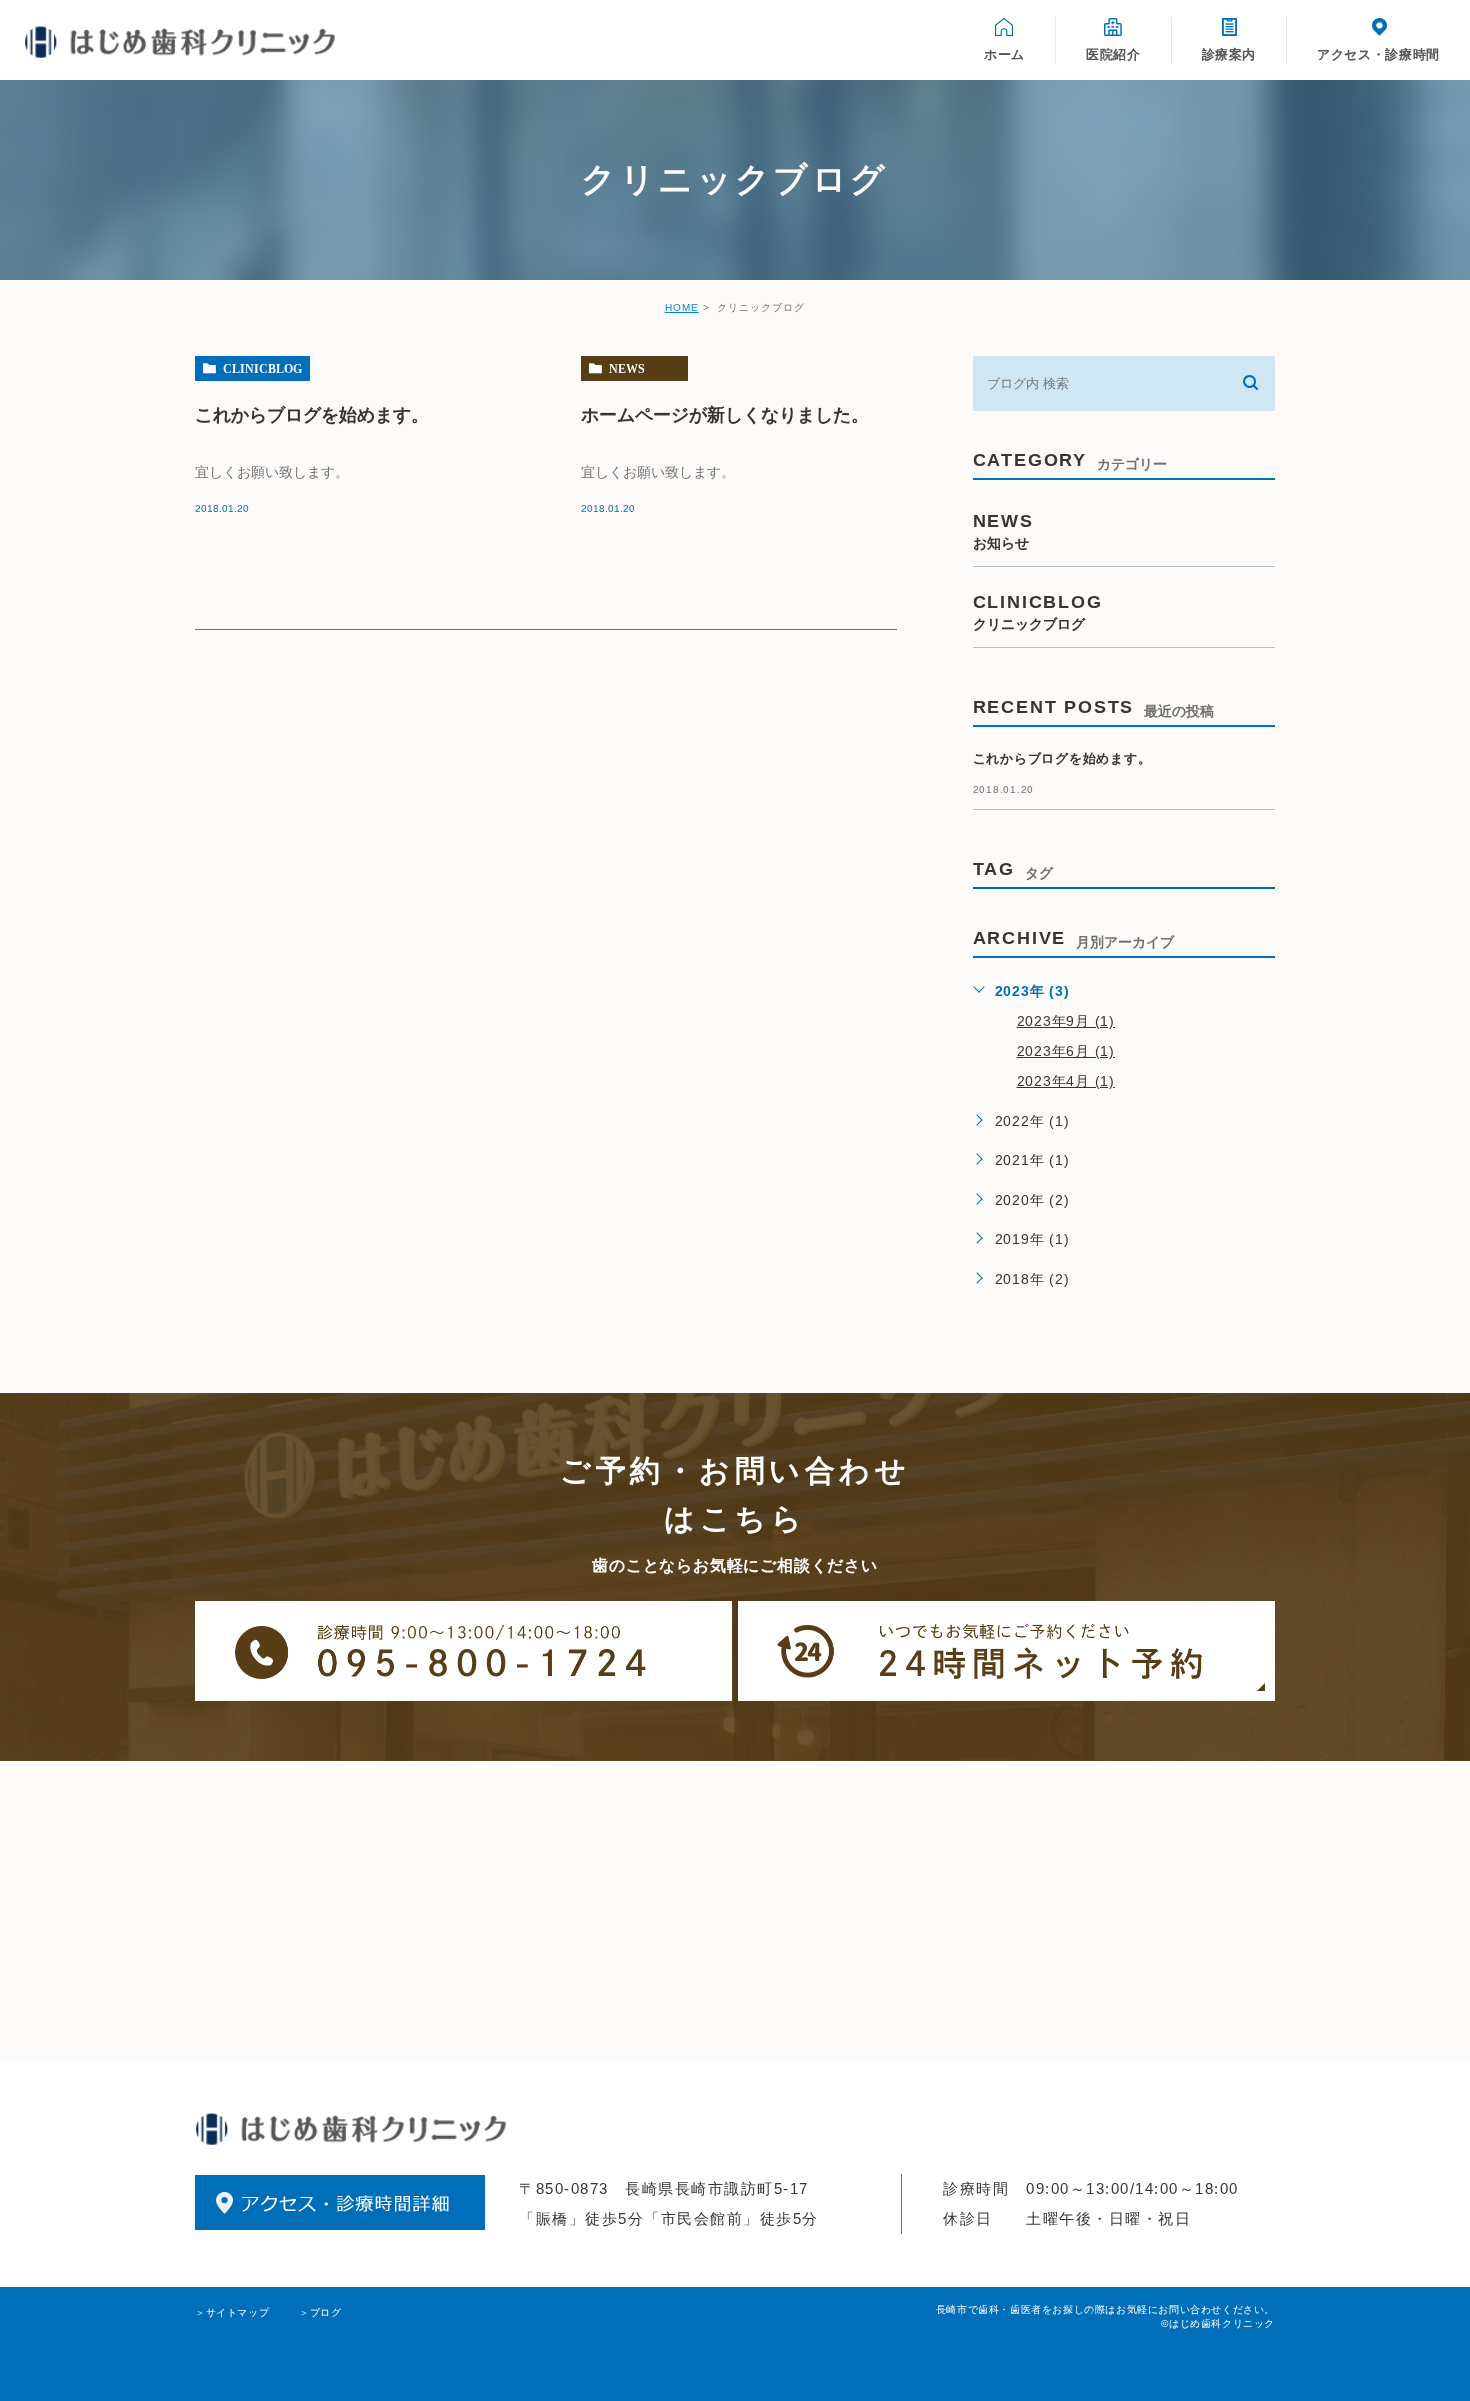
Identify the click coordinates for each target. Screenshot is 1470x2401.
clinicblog (262, 369)
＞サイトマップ (232, 2312)
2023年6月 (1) (1066, 1051)
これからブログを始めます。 (312, 414)
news (627, 369)
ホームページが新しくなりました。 (725, 414)
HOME (682, 307)
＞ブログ (320, 2312)
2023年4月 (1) (1066, 1081)
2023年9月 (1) (1066, 1021)
